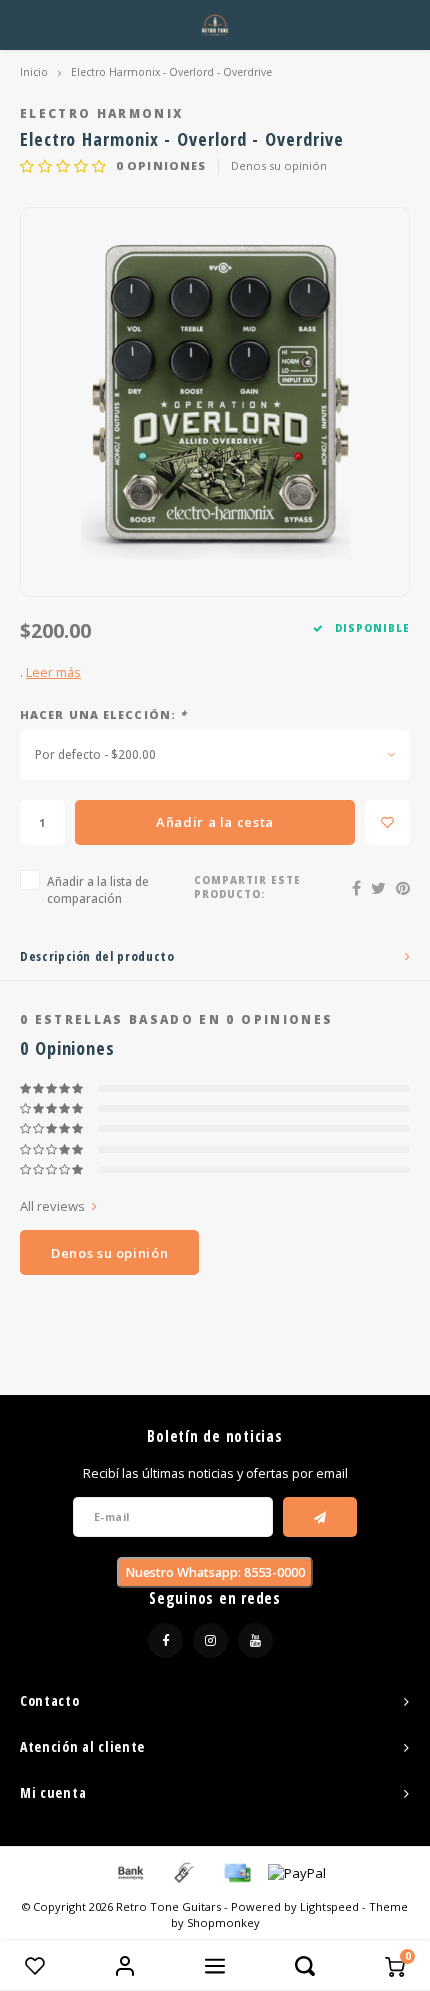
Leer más (53, 672)
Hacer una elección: (103, 714)
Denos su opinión (279, 165)
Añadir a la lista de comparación (98, 889)
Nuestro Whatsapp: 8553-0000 (215, 1572)
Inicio (34, 72)
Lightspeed (329, 1906)
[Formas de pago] (129, 1872)
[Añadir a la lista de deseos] (387, 822)
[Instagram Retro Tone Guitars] (210, 1640)
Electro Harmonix (101, 113)
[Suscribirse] (320, 1517)
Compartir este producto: (247, 887)
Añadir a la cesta (215, 822)
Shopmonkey (223, 1922)
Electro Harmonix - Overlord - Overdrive (171, 72)
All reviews (52, 1206)
